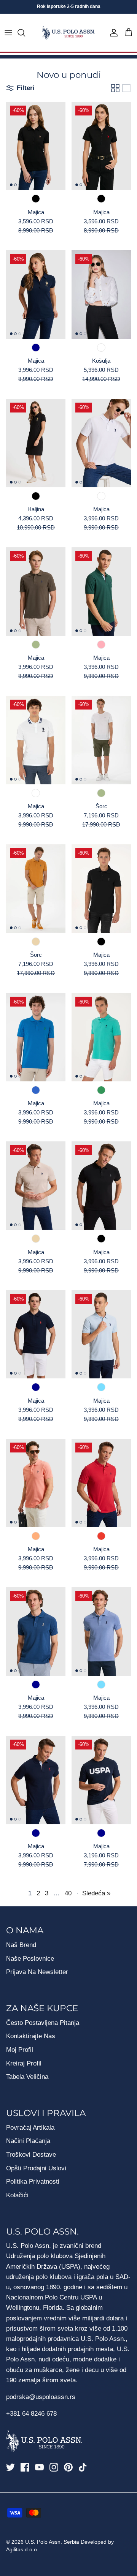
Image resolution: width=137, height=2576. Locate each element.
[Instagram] (54, 2467)
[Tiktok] (83, 2467)
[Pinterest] (68, 2467)
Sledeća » (96, 1893)
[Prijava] (112, 33)
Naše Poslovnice (30, 1959)
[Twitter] (10, 2467)
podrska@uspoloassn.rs (41, 2397)
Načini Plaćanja (28, 2141)
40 (68, 1893)
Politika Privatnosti (33, 2182)
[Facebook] (25, 2467)
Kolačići (17, 2195)
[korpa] (129, 33)
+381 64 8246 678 (31, 2414)
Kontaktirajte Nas (31, 2036)
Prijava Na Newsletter (37, 1972)
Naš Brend (21, 1945)
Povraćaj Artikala (30, 2128)
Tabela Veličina (27, 2077)
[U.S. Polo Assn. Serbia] (68, 33)
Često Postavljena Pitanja (43, 2023)
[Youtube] (39, 2467)
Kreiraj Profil (24, 2063)
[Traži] (25, 33)
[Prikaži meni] (8, 33)
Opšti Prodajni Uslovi (36, 2168)
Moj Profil (20, 2050)
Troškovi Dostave (31, 2155)
